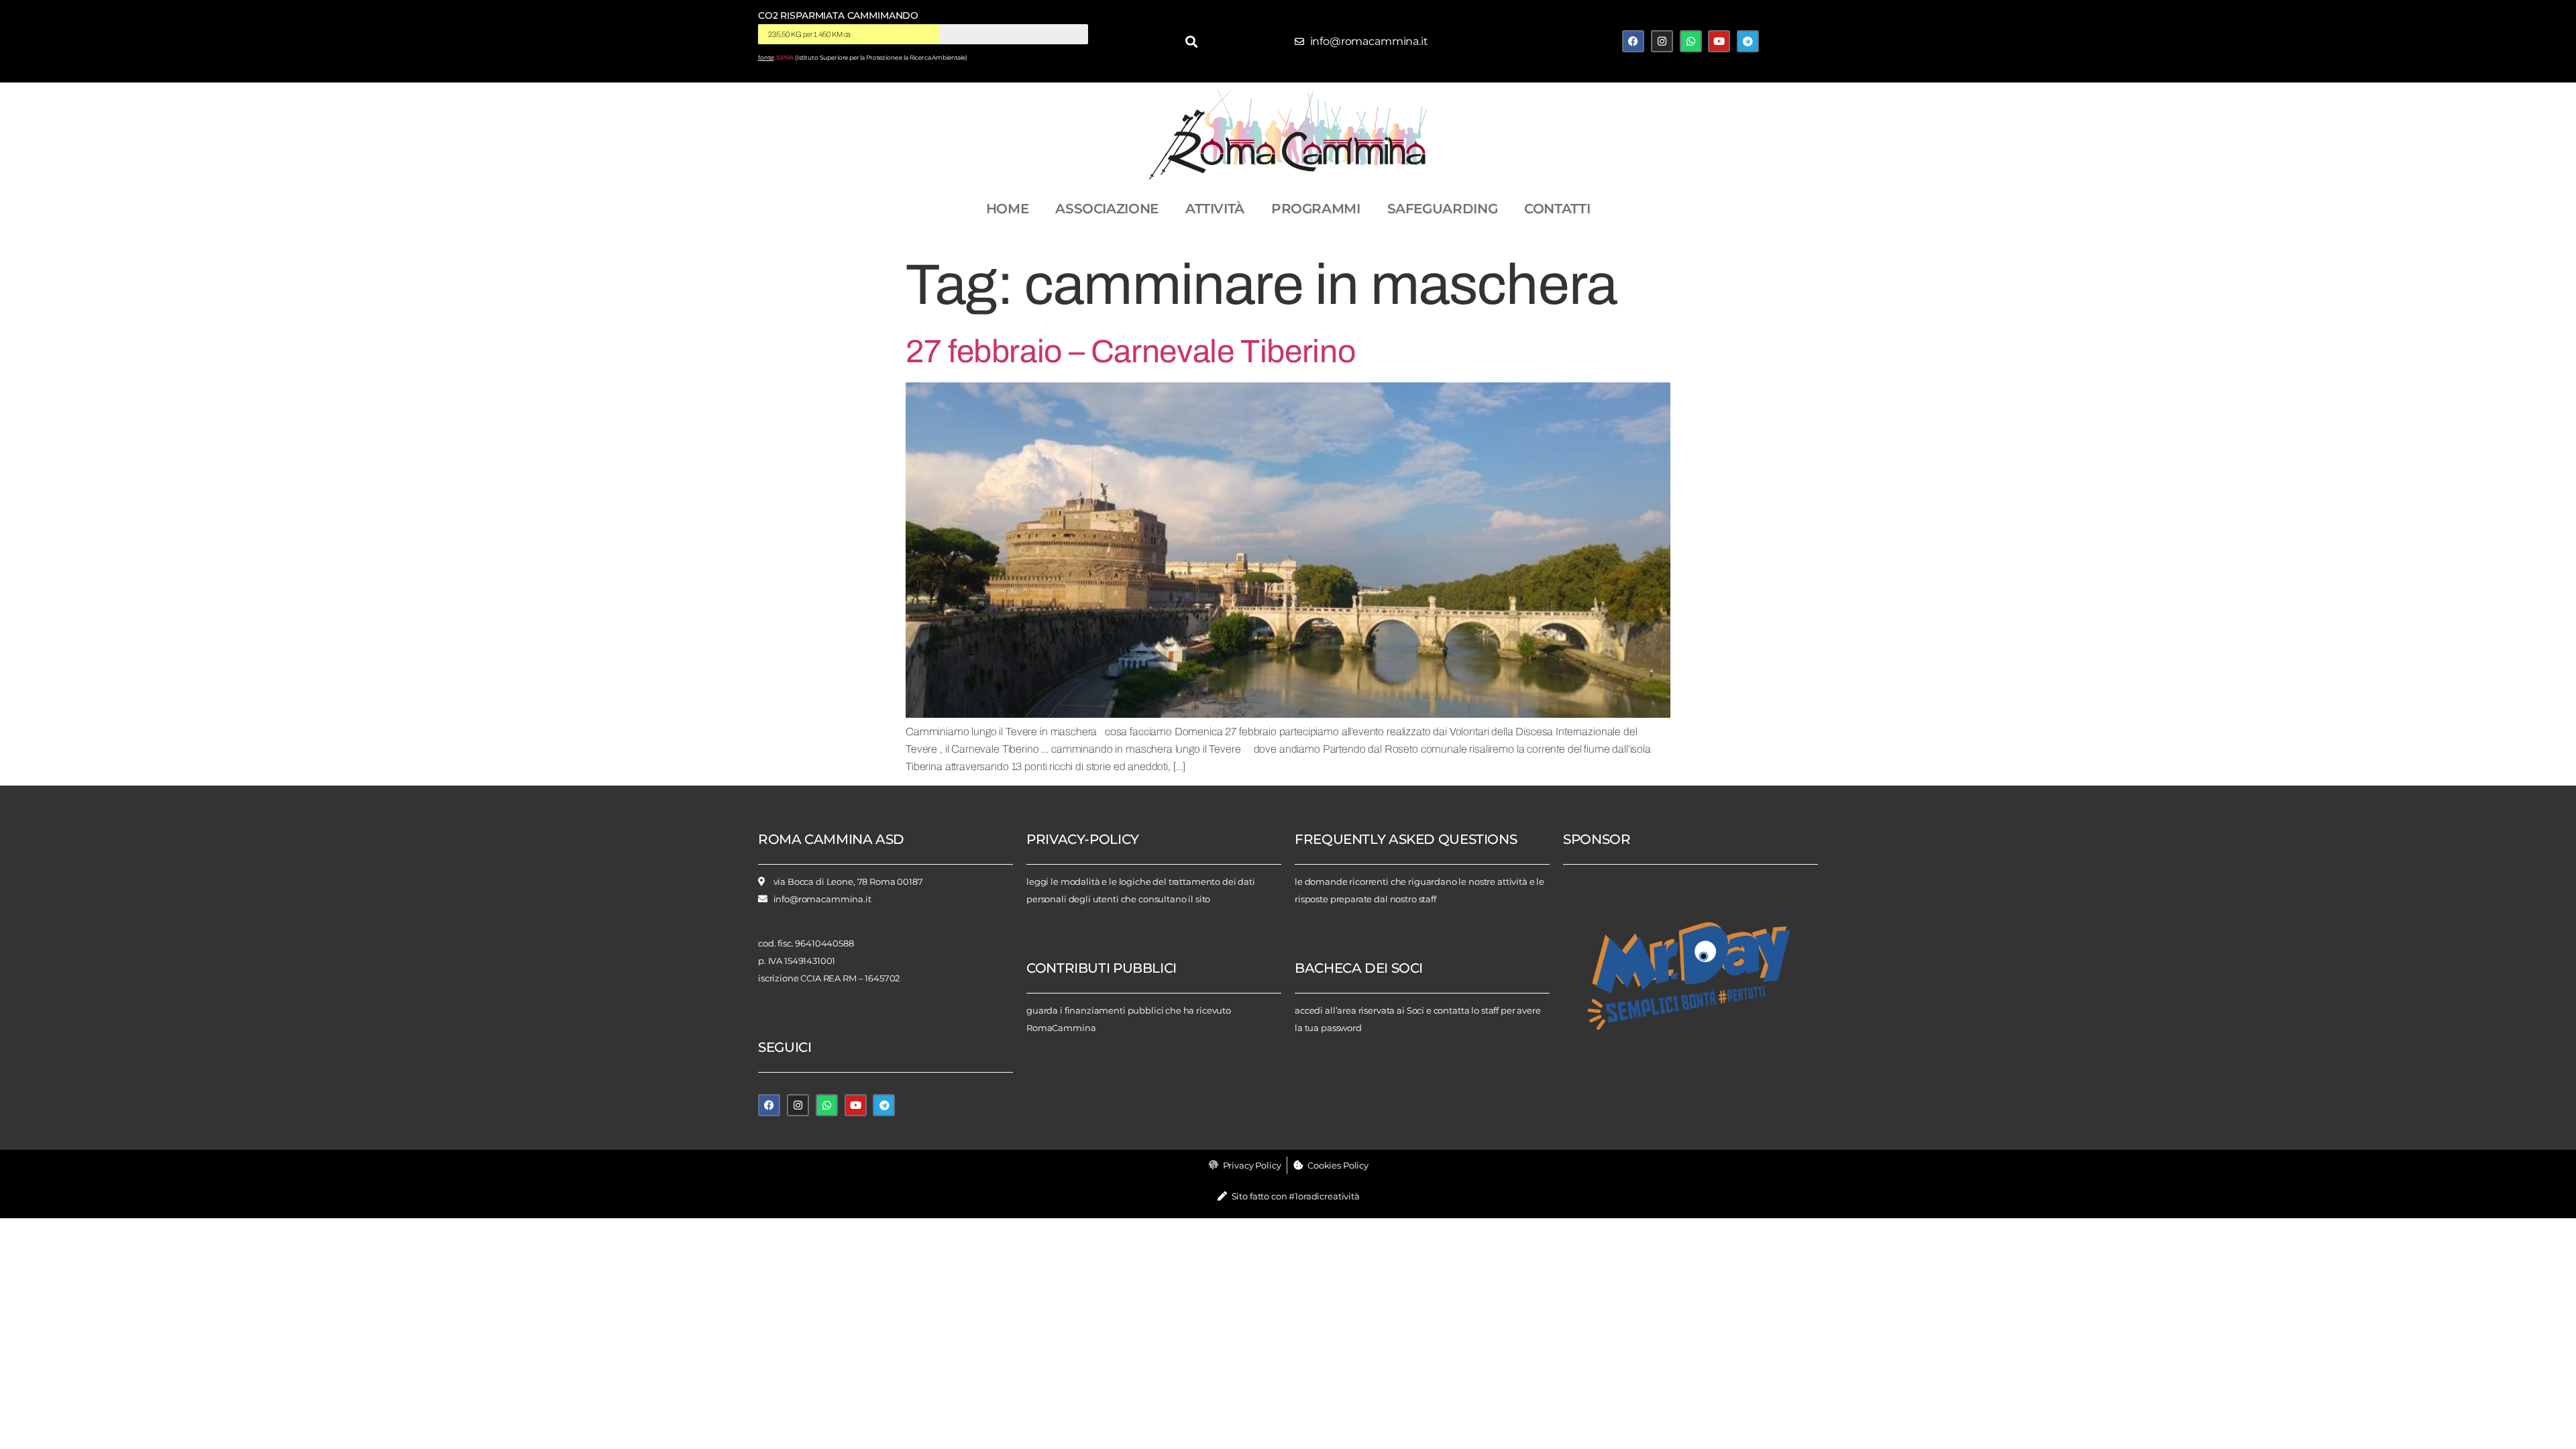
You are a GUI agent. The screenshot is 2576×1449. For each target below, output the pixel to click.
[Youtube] (1719, 41)
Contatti (1557, 209)
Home (1008, 209)
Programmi (1316, 209)
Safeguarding (1443, 209)
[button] (1192, 41)
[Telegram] (1748, 41)
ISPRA (785, 58)
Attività (1215, 209)
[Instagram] (1662, 41)
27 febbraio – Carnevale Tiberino (1130, 352)
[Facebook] (1633, 41)
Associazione (1107, 209)
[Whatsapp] (1691, 41)
